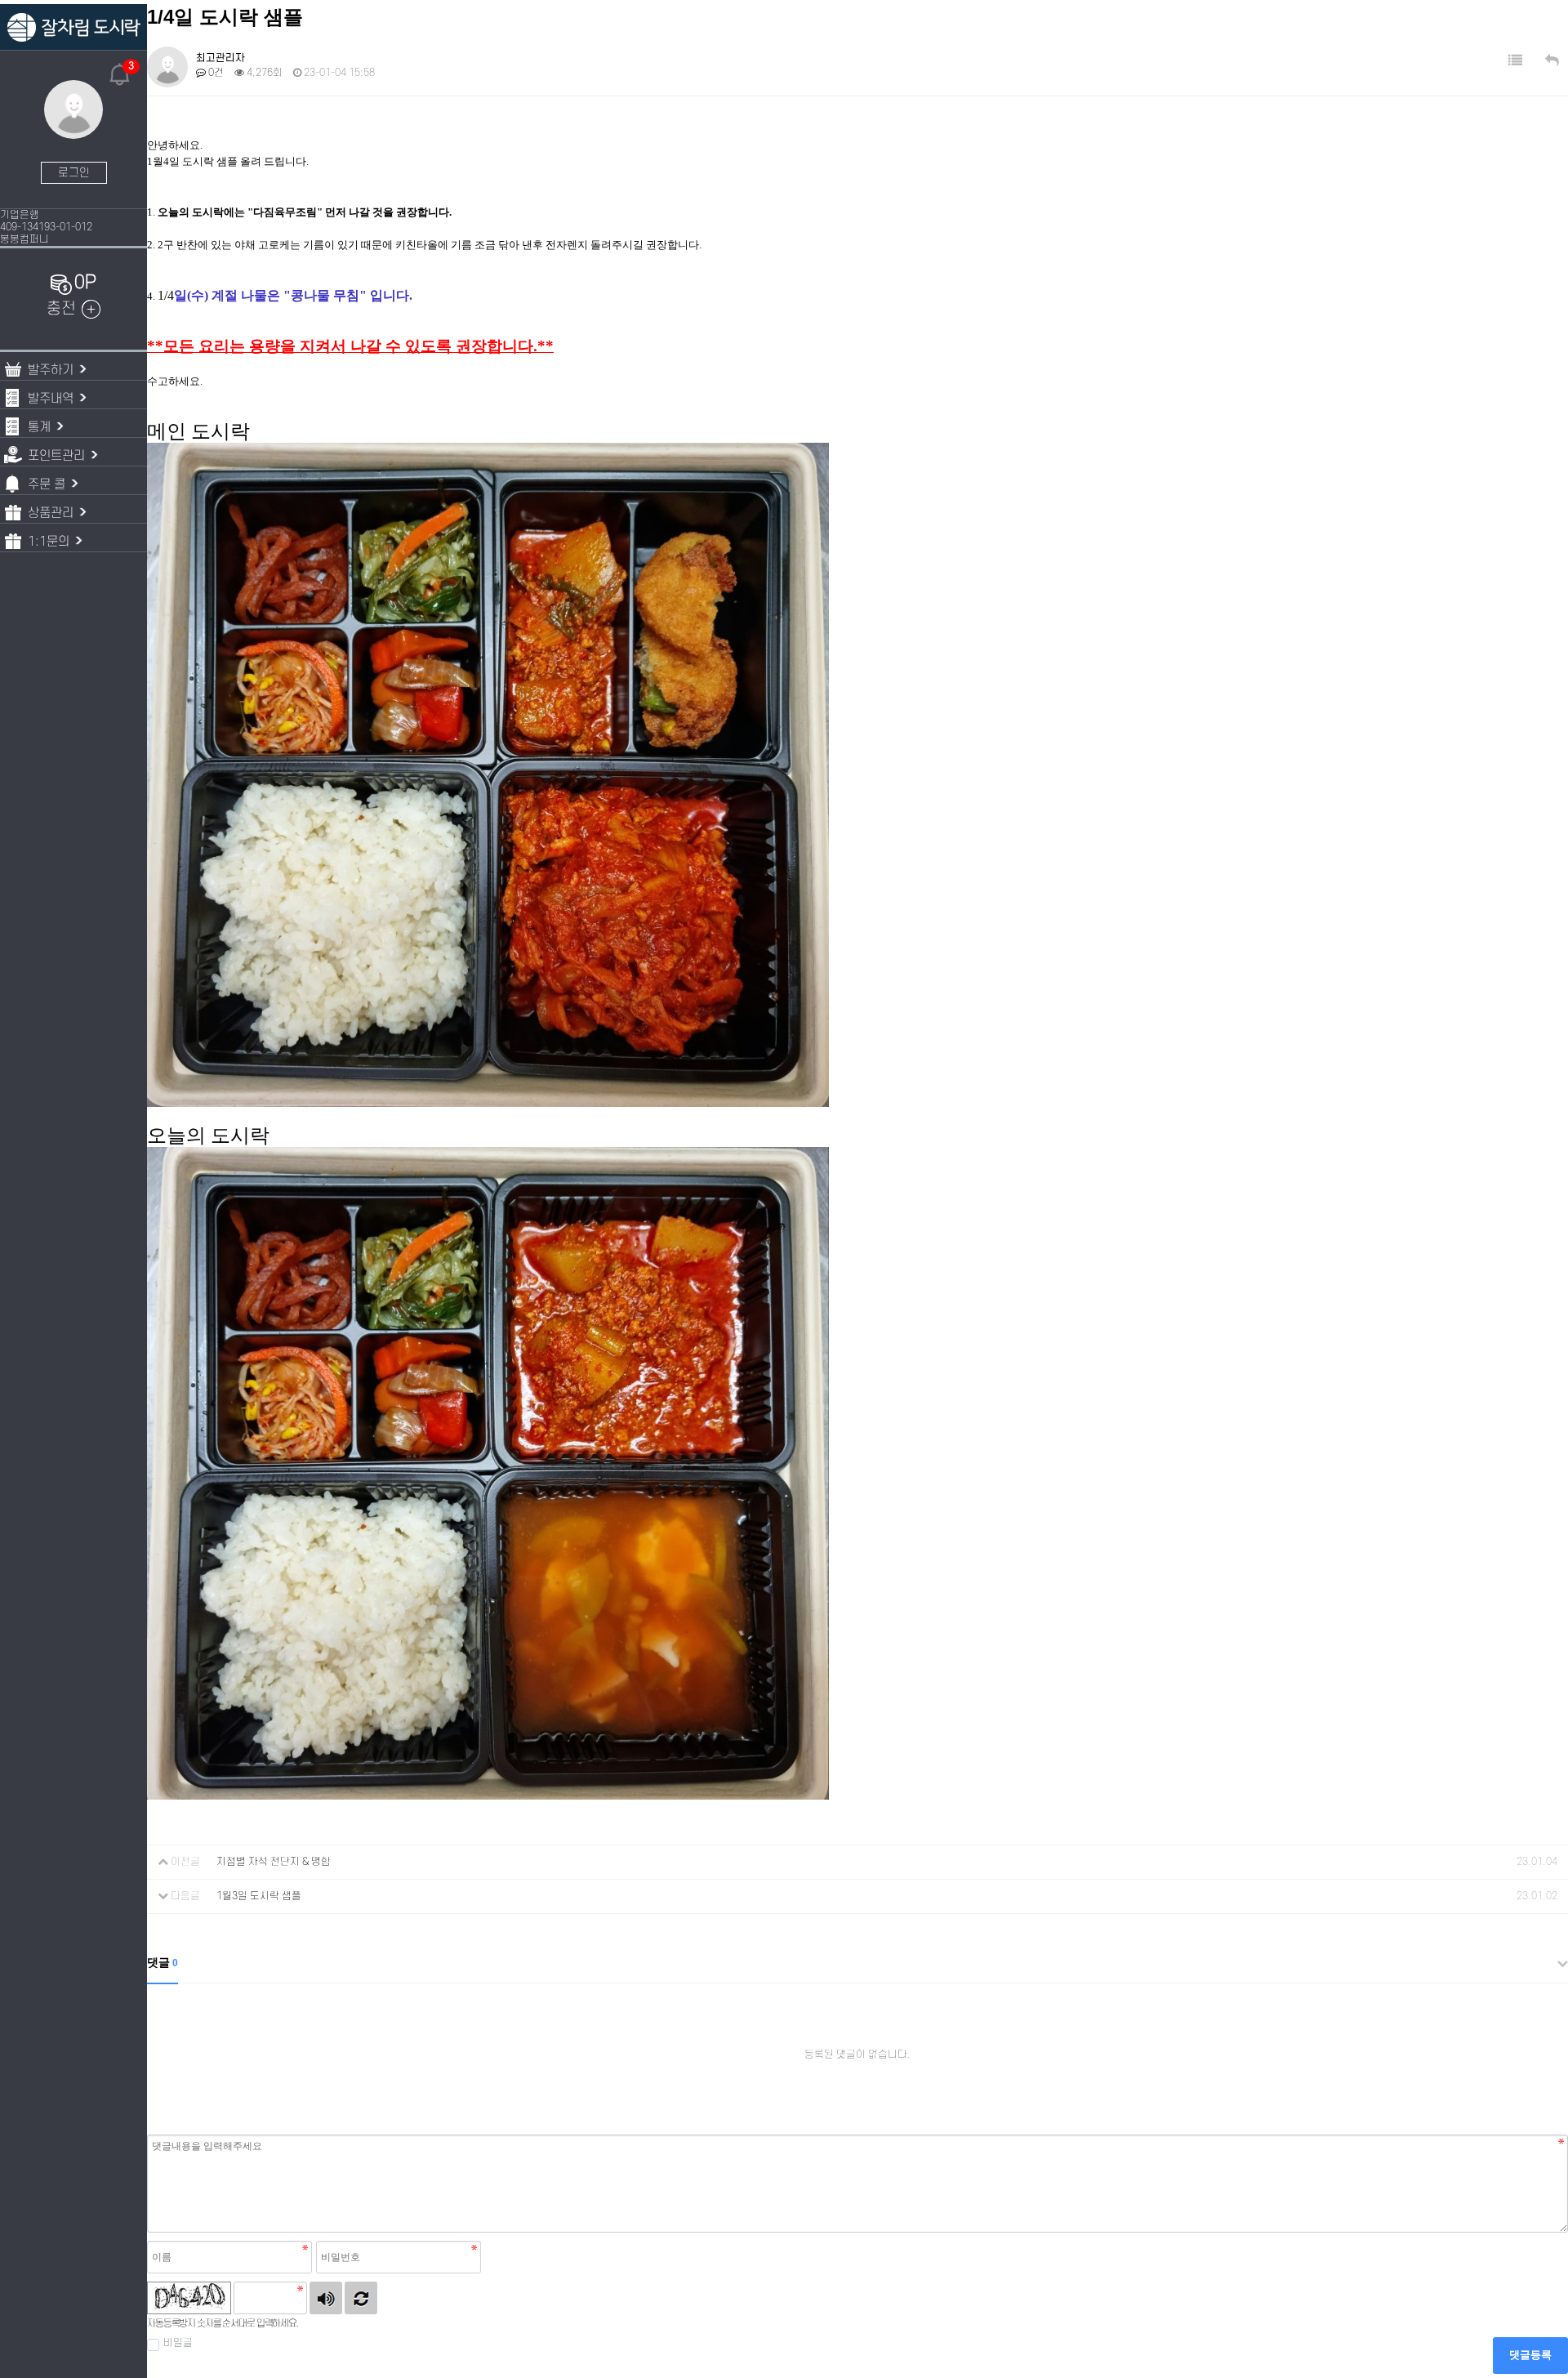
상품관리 (51, 513)
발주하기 (51, 370)
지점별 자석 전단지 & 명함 (274, 1862)
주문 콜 (47, 484)
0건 (215, 73)
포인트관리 (56, 456)
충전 (61, 309)
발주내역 (51, 399)
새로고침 (361, 2298)
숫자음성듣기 (326, 2298)
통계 (39, 427)
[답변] (1552, 61)
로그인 (74, 173)
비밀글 (178, 2343)
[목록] (1515, 61)
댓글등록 (1530, 2355)
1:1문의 (49, 542)
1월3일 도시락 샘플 (259, 1896)
